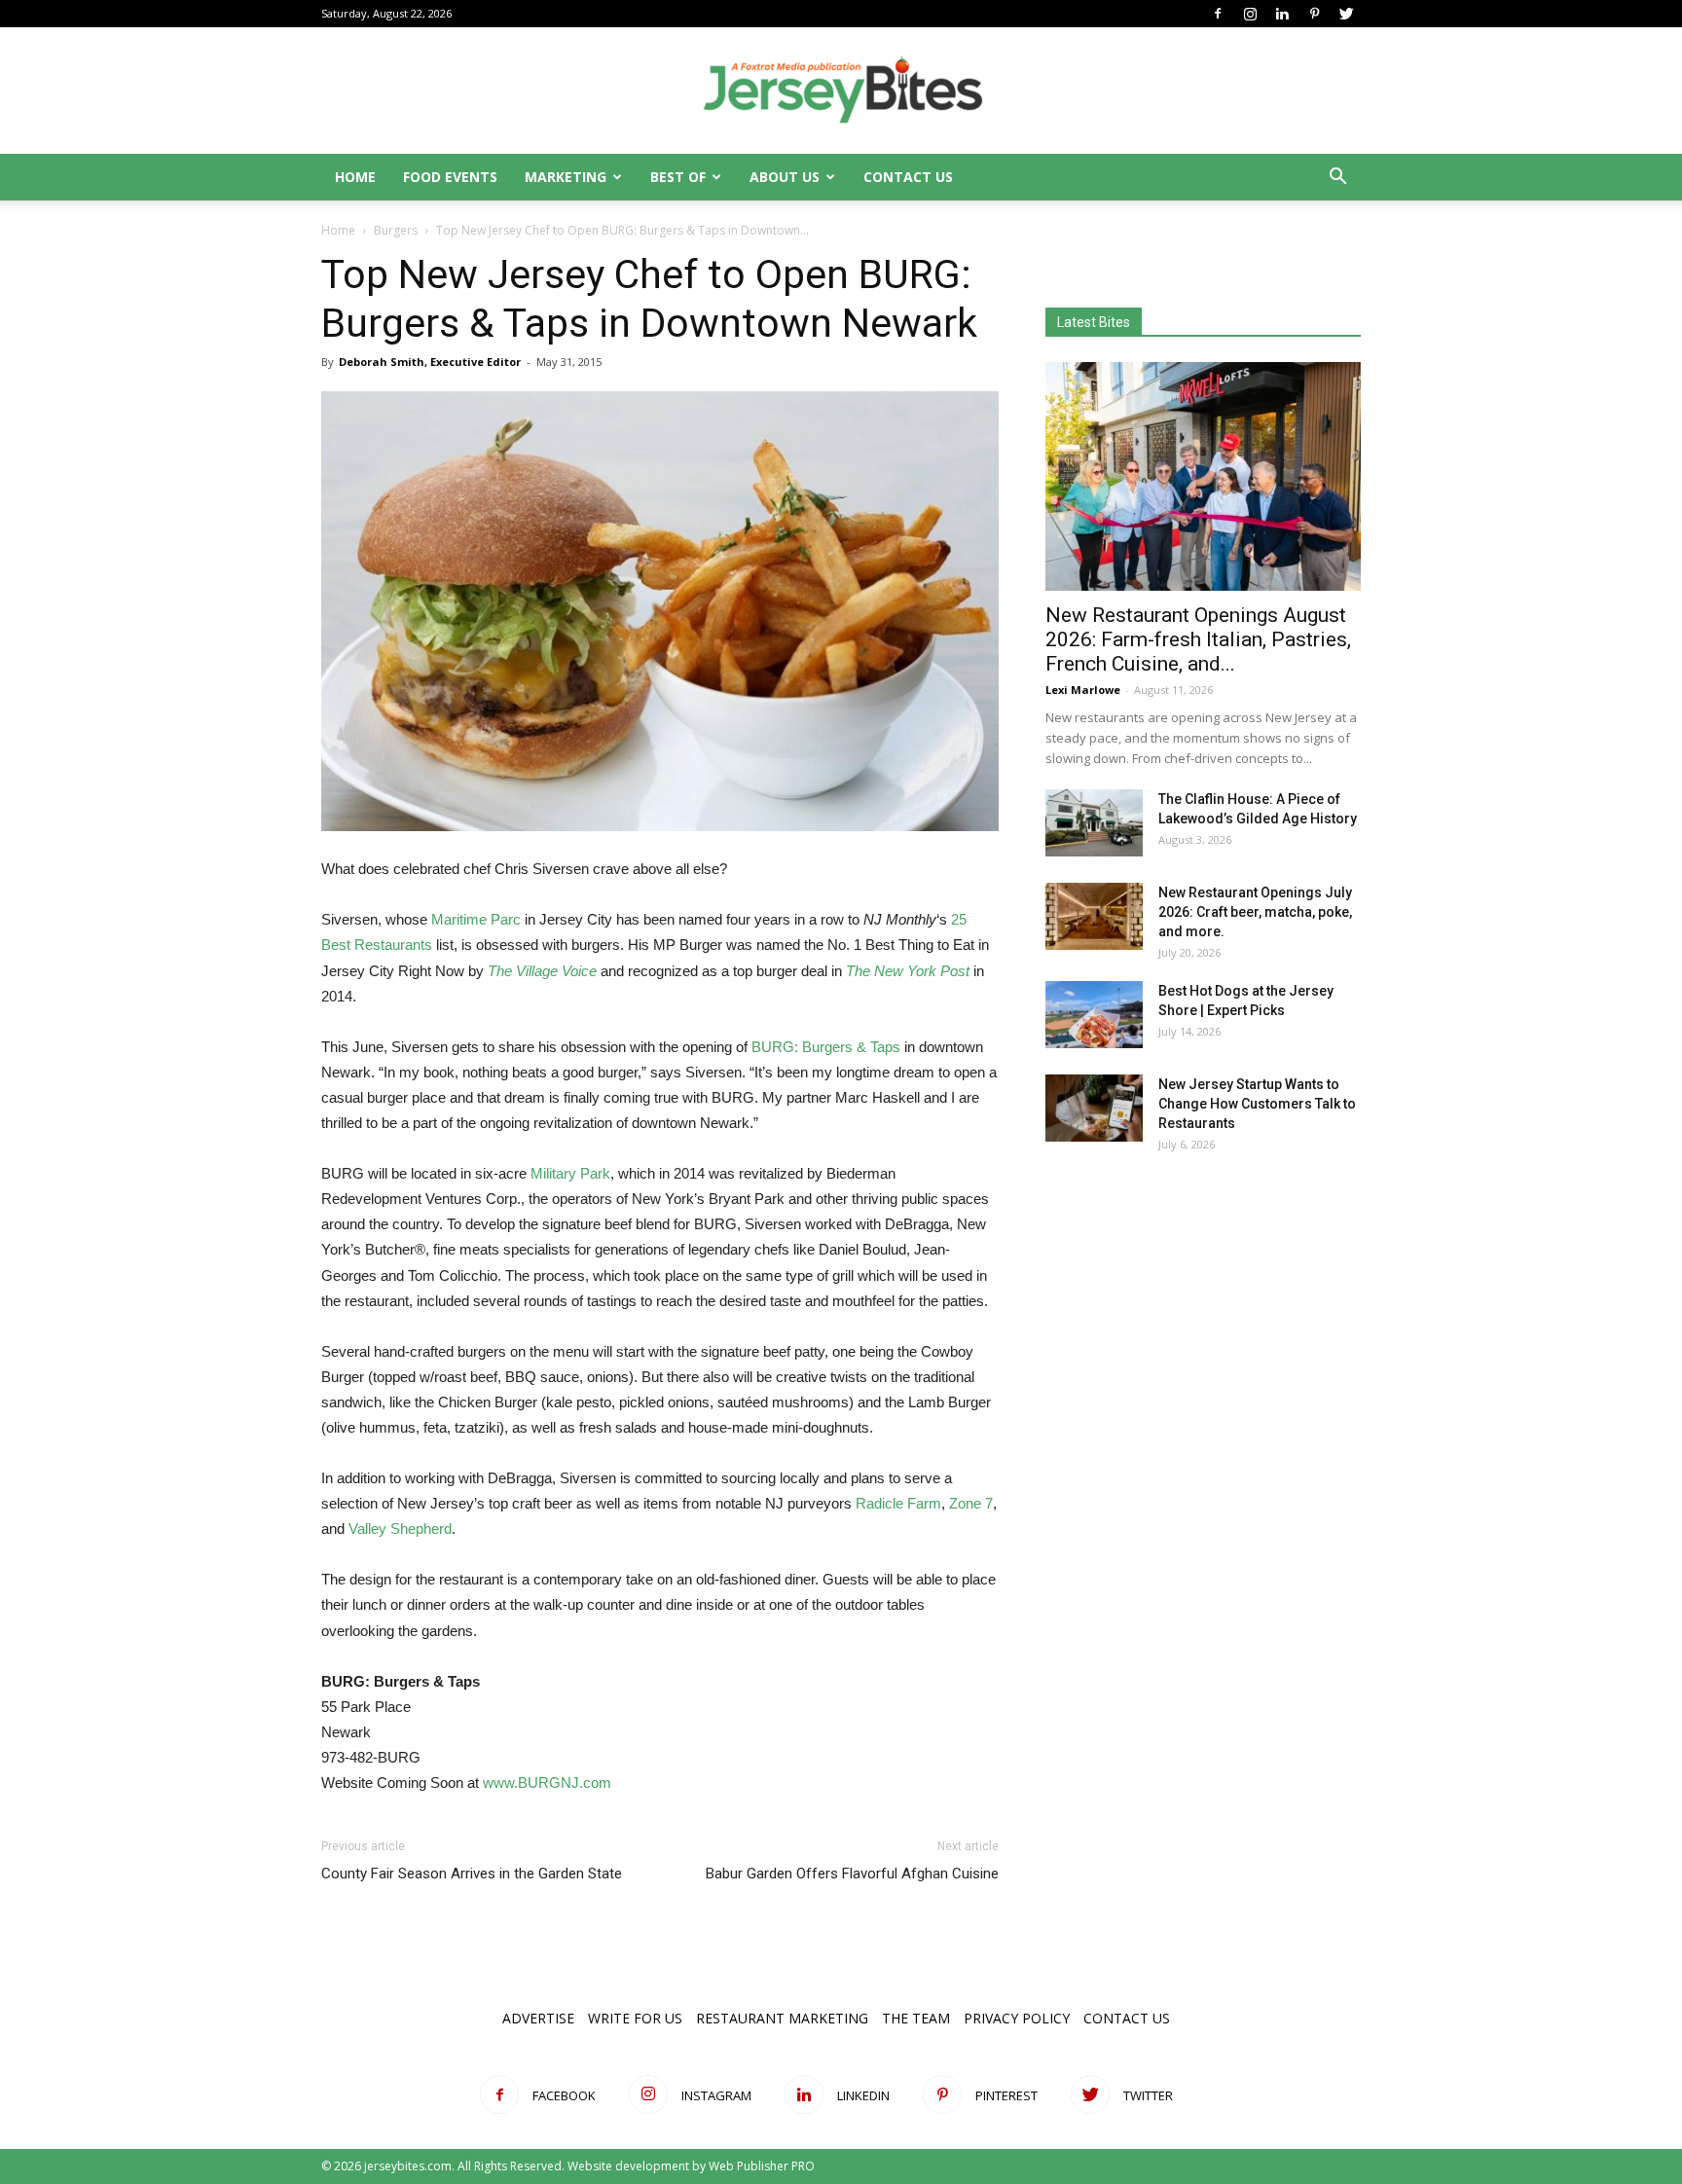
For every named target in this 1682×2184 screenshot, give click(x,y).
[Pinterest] (1314, 14)
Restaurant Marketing (782, 2018)
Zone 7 (971, 1503)
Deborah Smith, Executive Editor (430, 362)
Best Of (678, 177)
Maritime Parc (476, 919)
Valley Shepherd (400, 1529)
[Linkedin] (1282, 14)
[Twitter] (1346, 14)
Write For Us (635, 2018)
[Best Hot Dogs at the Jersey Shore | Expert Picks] (1094, 1015)
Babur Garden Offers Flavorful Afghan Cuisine (852, 1874)
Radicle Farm (898, 1503)
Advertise (538, 2018)
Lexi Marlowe (1083, 690)
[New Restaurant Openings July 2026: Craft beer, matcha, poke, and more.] (1094, 916)
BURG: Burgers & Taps (826, 1047)
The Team (916, 2018)
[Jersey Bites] (841, 91)
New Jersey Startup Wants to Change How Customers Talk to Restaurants (1257, 1104)
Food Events (450, 177)
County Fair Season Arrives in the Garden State (472, 1874)
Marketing (566, 177)
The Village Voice (542, 971)
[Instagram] (1250, 14)
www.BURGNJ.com (547, 1783)
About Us (785, 177)
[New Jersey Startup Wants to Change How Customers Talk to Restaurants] (1094, 1108)
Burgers (396, 230)
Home (355, 177)
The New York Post (908, 971)
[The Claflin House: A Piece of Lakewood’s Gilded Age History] (1094, 823)
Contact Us (908, 177)
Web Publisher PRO (762, 2166)
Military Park (570, 1173)
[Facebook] (1218, 14)
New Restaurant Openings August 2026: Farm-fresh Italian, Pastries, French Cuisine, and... (1198, 639)
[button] (1337, 179)
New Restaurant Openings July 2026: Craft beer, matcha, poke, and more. (1255, 912)
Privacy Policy (1017, 2018)
